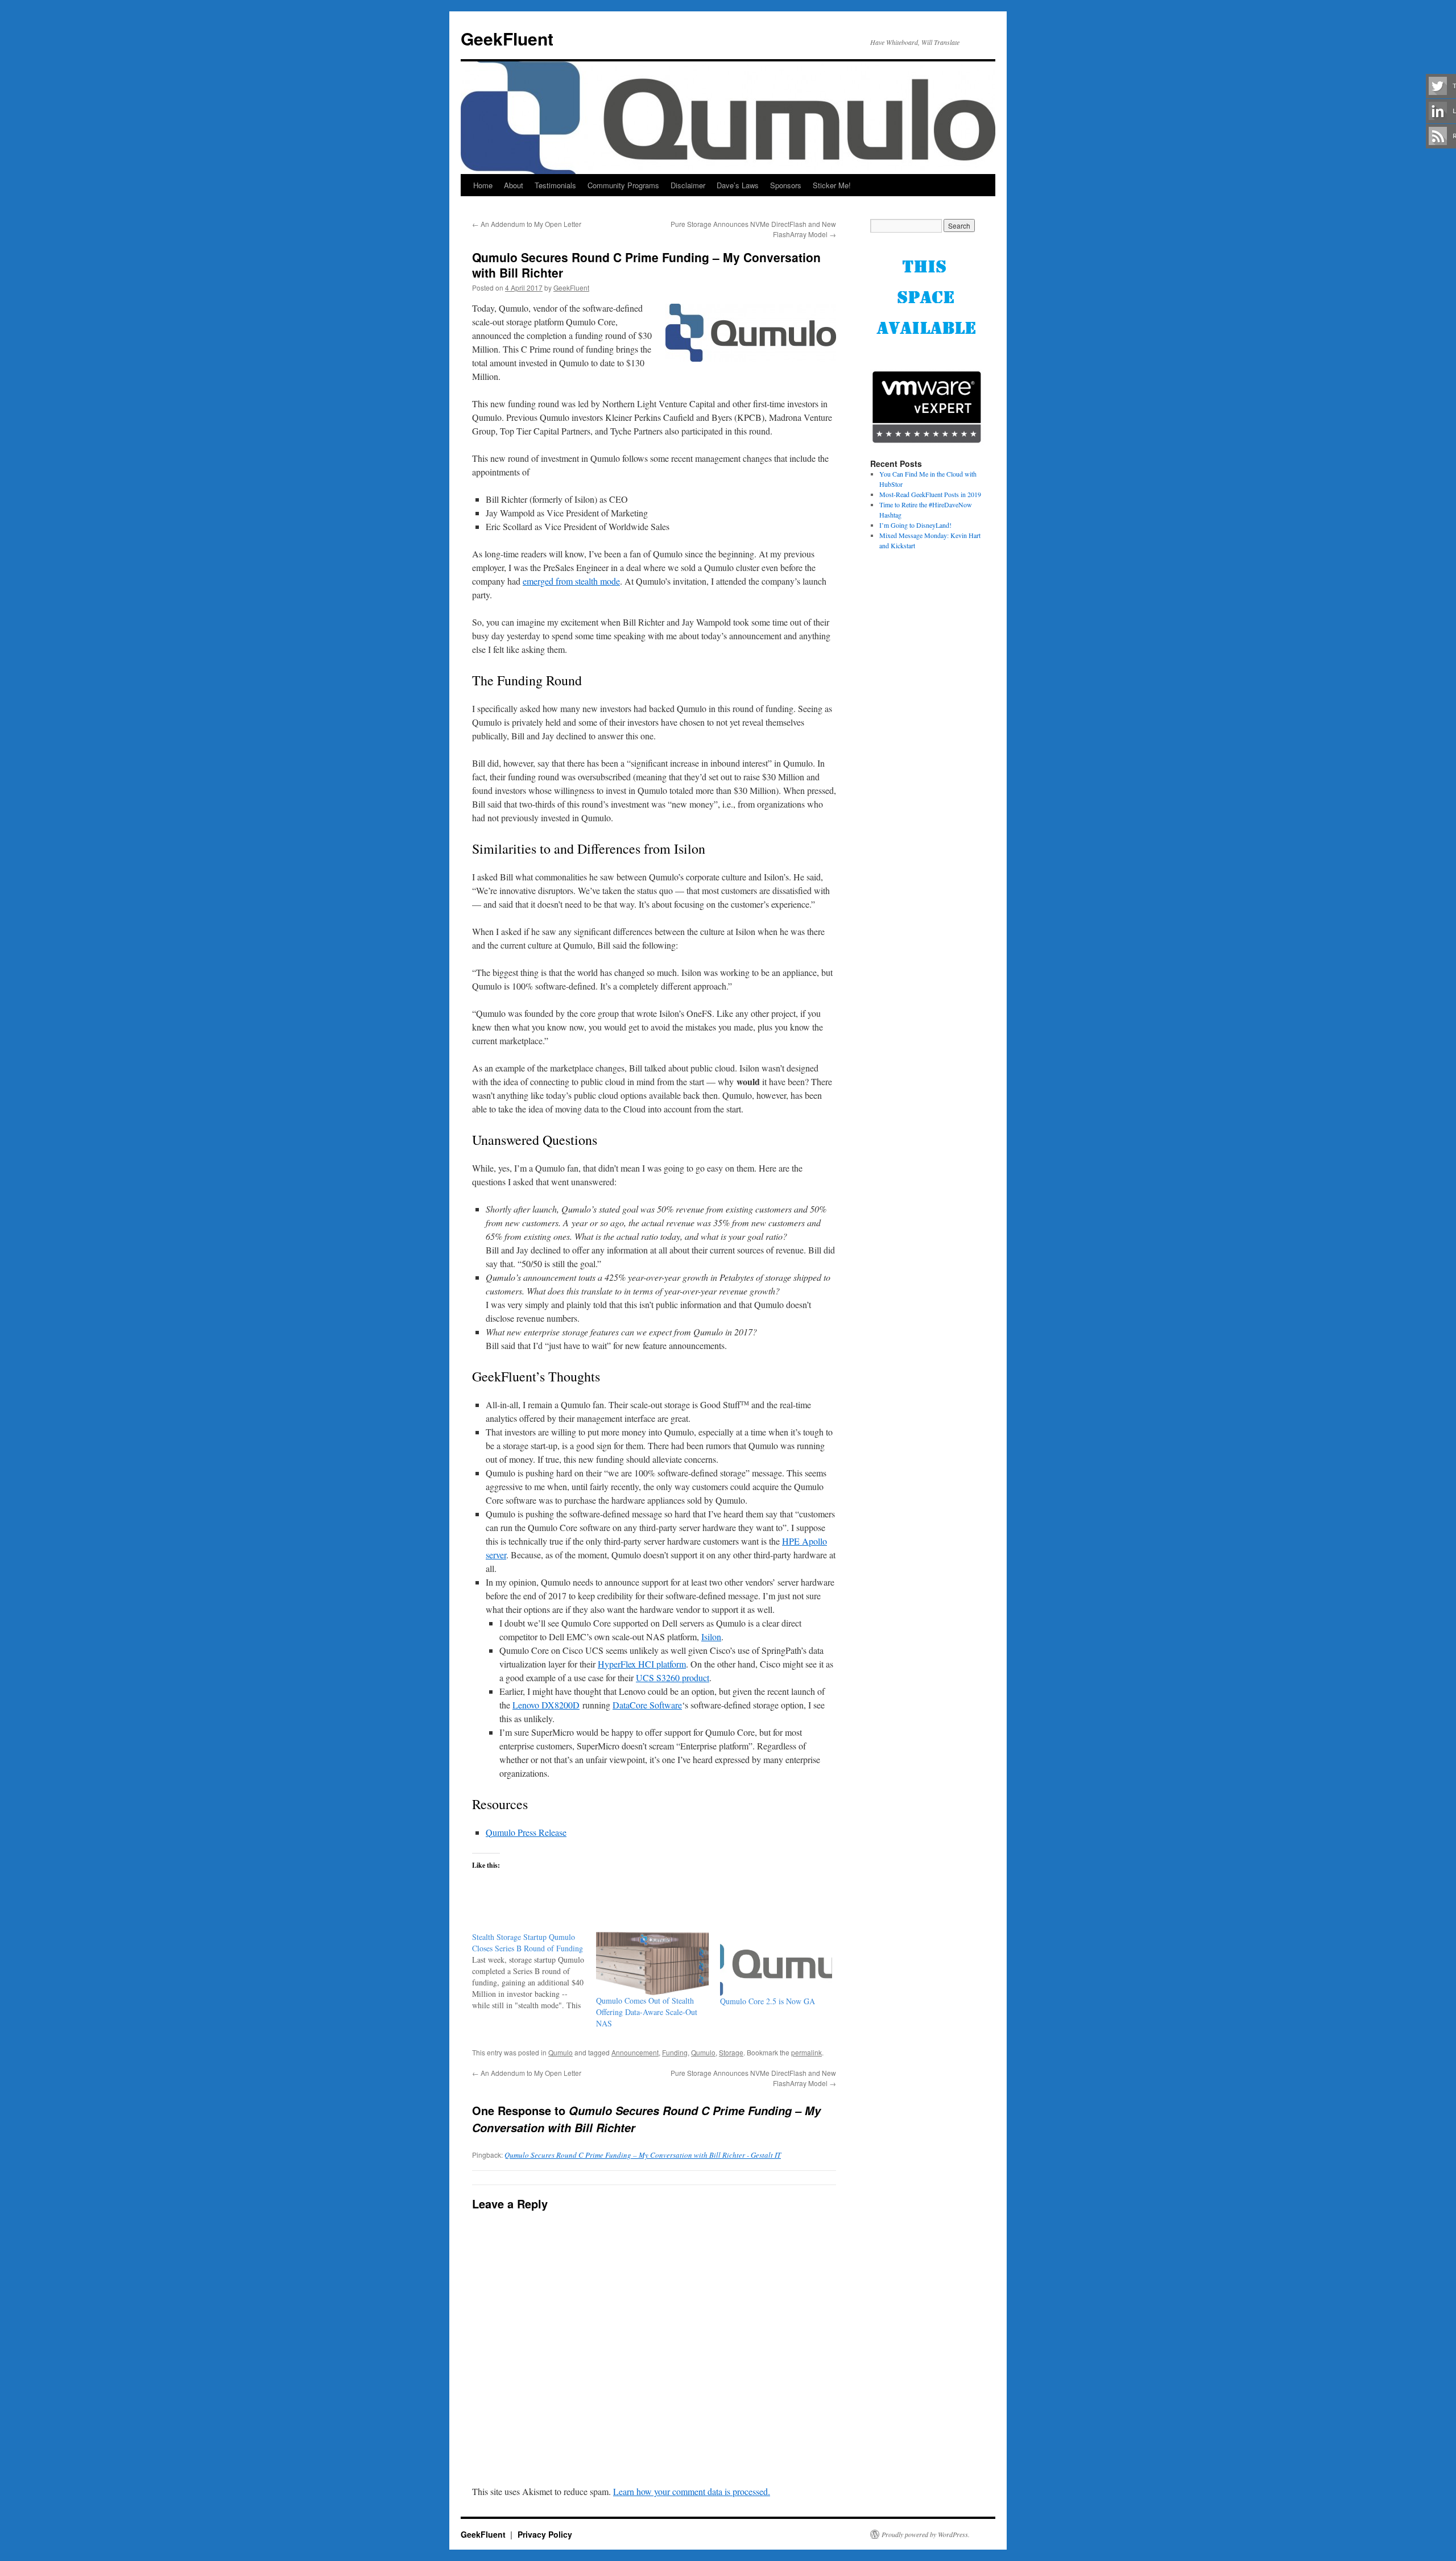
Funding (675, 2052)
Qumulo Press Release (526, 1832)
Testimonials (555, 185)
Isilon (711, 1637)
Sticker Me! (832, 185)
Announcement (635, 2052)
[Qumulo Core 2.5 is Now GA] (776, 1964)
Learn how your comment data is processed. (692, 2491)
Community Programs (623, 185)
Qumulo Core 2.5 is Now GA (768, 2001)
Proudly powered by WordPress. (926, 2534)
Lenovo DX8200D (546, 1705)
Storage (731, 2052)
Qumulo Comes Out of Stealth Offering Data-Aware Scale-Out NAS (647, 2012)
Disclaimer (688, 185)
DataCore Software (647, 1705)
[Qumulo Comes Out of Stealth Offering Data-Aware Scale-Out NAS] (652, 1963)
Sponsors (786, 185)
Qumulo (561, 2052)
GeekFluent (507, 38)
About (514, 185)
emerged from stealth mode (571, 581)
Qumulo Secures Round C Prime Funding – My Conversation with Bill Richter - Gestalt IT (643, 2155)
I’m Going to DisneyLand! (915, 525)
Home (483, 185)
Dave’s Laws (738, 185)
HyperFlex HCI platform (642, 1664)
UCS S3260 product (673, 1677)
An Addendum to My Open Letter (527, 224)
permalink (806, 2052)
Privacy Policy (545, 2534)
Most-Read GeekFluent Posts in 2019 (930, 494)
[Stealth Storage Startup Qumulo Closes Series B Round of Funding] (534, 1971)
